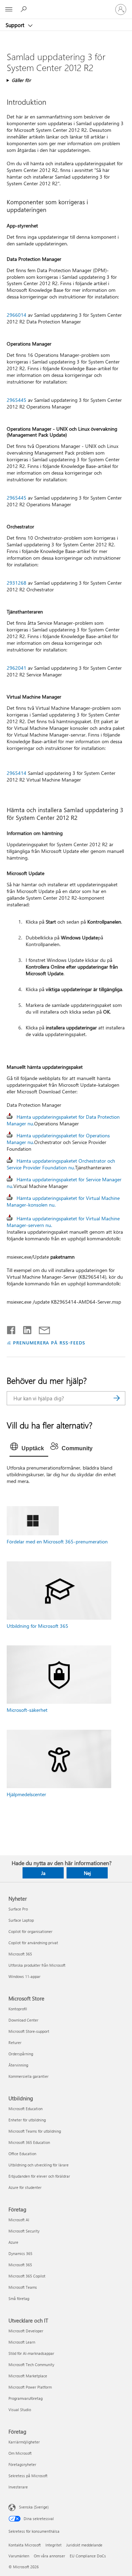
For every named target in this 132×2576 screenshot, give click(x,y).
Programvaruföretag (26, 2398)
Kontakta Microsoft (25, 2545)
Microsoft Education (26, 2109)
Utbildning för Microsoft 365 (37, 1626)
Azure (13, 2242)
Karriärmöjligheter (24, 2442)
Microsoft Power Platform (30, 2387)
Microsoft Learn (22, 2342)
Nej (87, 1873)
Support (16, 25)
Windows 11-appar (24, 1976)
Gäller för (21, 80)
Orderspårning (21, 2054)
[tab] (29, 1448)
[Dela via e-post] (41, 1329)
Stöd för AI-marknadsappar (31, 2353)
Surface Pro (18, 1909)
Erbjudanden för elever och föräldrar (39, 2176)
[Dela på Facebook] (12, 1329)
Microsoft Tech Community (31, 2365)
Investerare (18, 2487)
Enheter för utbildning (27, 2120)
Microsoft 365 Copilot (27, 2276)
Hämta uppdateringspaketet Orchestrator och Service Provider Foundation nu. (61, 1164)
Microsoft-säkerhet (27, 1710)
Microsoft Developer (26, 2331)
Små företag (19, 2298)
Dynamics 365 (20, 2253)
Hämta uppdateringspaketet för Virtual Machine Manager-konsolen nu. (63, 1201)
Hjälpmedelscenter (26, 1794)
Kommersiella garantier (29, 2076)
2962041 (17, 668)
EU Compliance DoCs (88, 2556)
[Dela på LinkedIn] (24, 1329)
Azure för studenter (25, 2187)
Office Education (22, 2154)
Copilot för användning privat (33, 1943)
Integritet (54, 2545)
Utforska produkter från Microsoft (37, 1965)
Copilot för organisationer (30, 1931)
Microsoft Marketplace (28, 2376)
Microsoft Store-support (29, 2031)
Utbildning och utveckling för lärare (39, 2165)
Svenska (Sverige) (34, 2507)
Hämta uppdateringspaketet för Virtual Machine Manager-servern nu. (63, 1222)
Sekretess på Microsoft (28, 2476)
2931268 (17, 583)
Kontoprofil (18, 2009)
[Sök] (117, 1398)
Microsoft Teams (23, 2287)
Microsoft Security (24, 2231)
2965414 (17, 773)
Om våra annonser (49, 2556)
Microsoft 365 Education (29, 2142)
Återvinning (18, 2065)
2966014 (17, 315)
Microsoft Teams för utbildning (35, 2131)
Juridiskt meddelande (84, 2545)
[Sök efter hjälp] (25, 9)
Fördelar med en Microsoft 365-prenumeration (57, 1541)
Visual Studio (20, 2410)
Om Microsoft (20, 2453)
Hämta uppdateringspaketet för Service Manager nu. (64, 1183)
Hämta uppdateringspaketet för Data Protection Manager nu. (63, 1120)
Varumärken (19, 2556)
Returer (15, 2042)
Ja (43, 1873)
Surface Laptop (21, 1920)
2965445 (17, 400)
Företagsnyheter (22, 2464)
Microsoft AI (19, 2220)
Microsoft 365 (20, 1954)
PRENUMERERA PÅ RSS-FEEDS (49, 1342)
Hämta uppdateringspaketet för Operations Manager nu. (58, 1139)
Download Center (23, 2020)
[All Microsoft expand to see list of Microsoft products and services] (9, 9)
